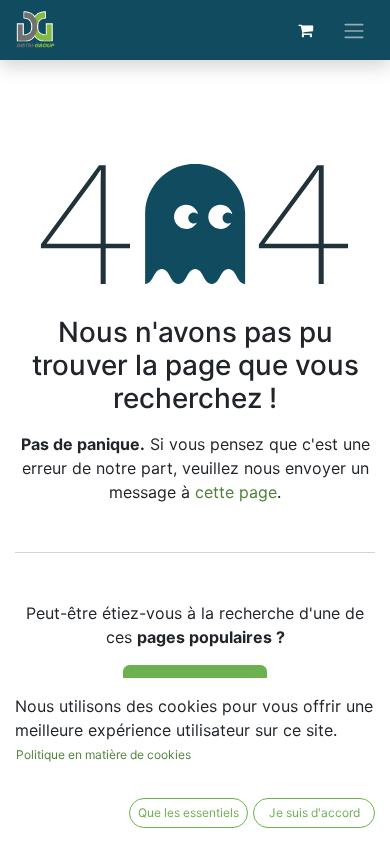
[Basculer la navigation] (354, 30)
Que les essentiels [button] (188, 812)
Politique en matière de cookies (103, 754)
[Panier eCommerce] (305, 30)
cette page (236, 492)
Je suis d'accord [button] (314, 812)
